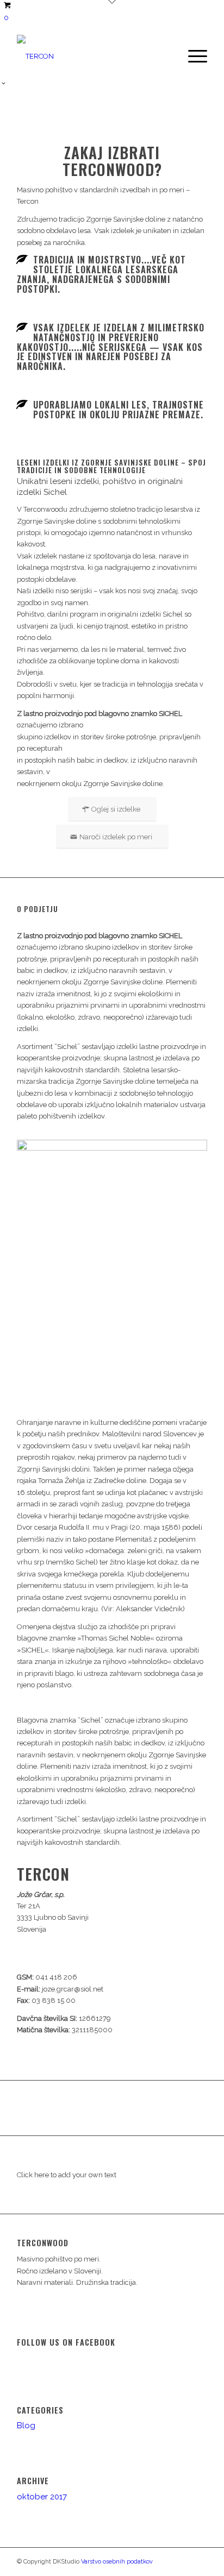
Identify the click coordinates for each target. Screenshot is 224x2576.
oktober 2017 (42, 2497)
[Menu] (192, 56)
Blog (26, 2426)
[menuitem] (192, 56)
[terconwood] (93, 56)
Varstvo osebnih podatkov (117, 2562)
